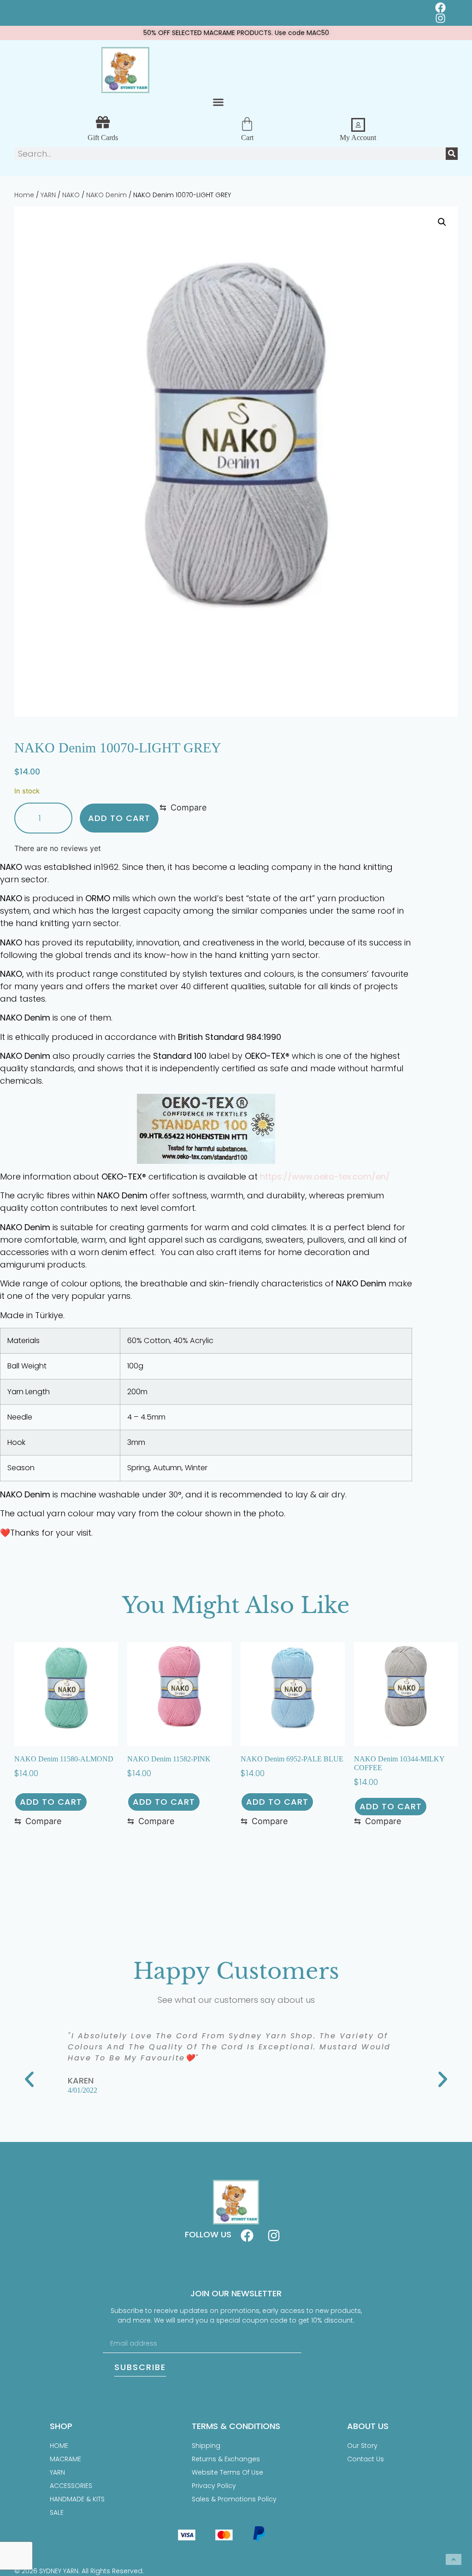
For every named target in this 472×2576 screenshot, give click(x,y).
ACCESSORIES (71, 2486)
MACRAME (65, 2459)
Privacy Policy (214, 2486)
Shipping (206, 2446)
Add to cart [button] (51, 1802)
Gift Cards (103, 138)
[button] (218, 102)
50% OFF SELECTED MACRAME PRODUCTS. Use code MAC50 (236, 33)
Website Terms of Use (227, 2472)
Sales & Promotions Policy (234, 2499)
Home (24, 195)
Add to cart (119, 818)
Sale (57, 2512)
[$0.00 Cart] (247, 124)
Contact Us (366, 2459)
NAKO (71, 195)
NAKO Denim (106, 195)
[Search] (452, 154)
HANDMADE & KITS (77, 2499)
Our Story (362, 2446)
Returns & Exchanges (226, 2459)
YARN (48, 195)
